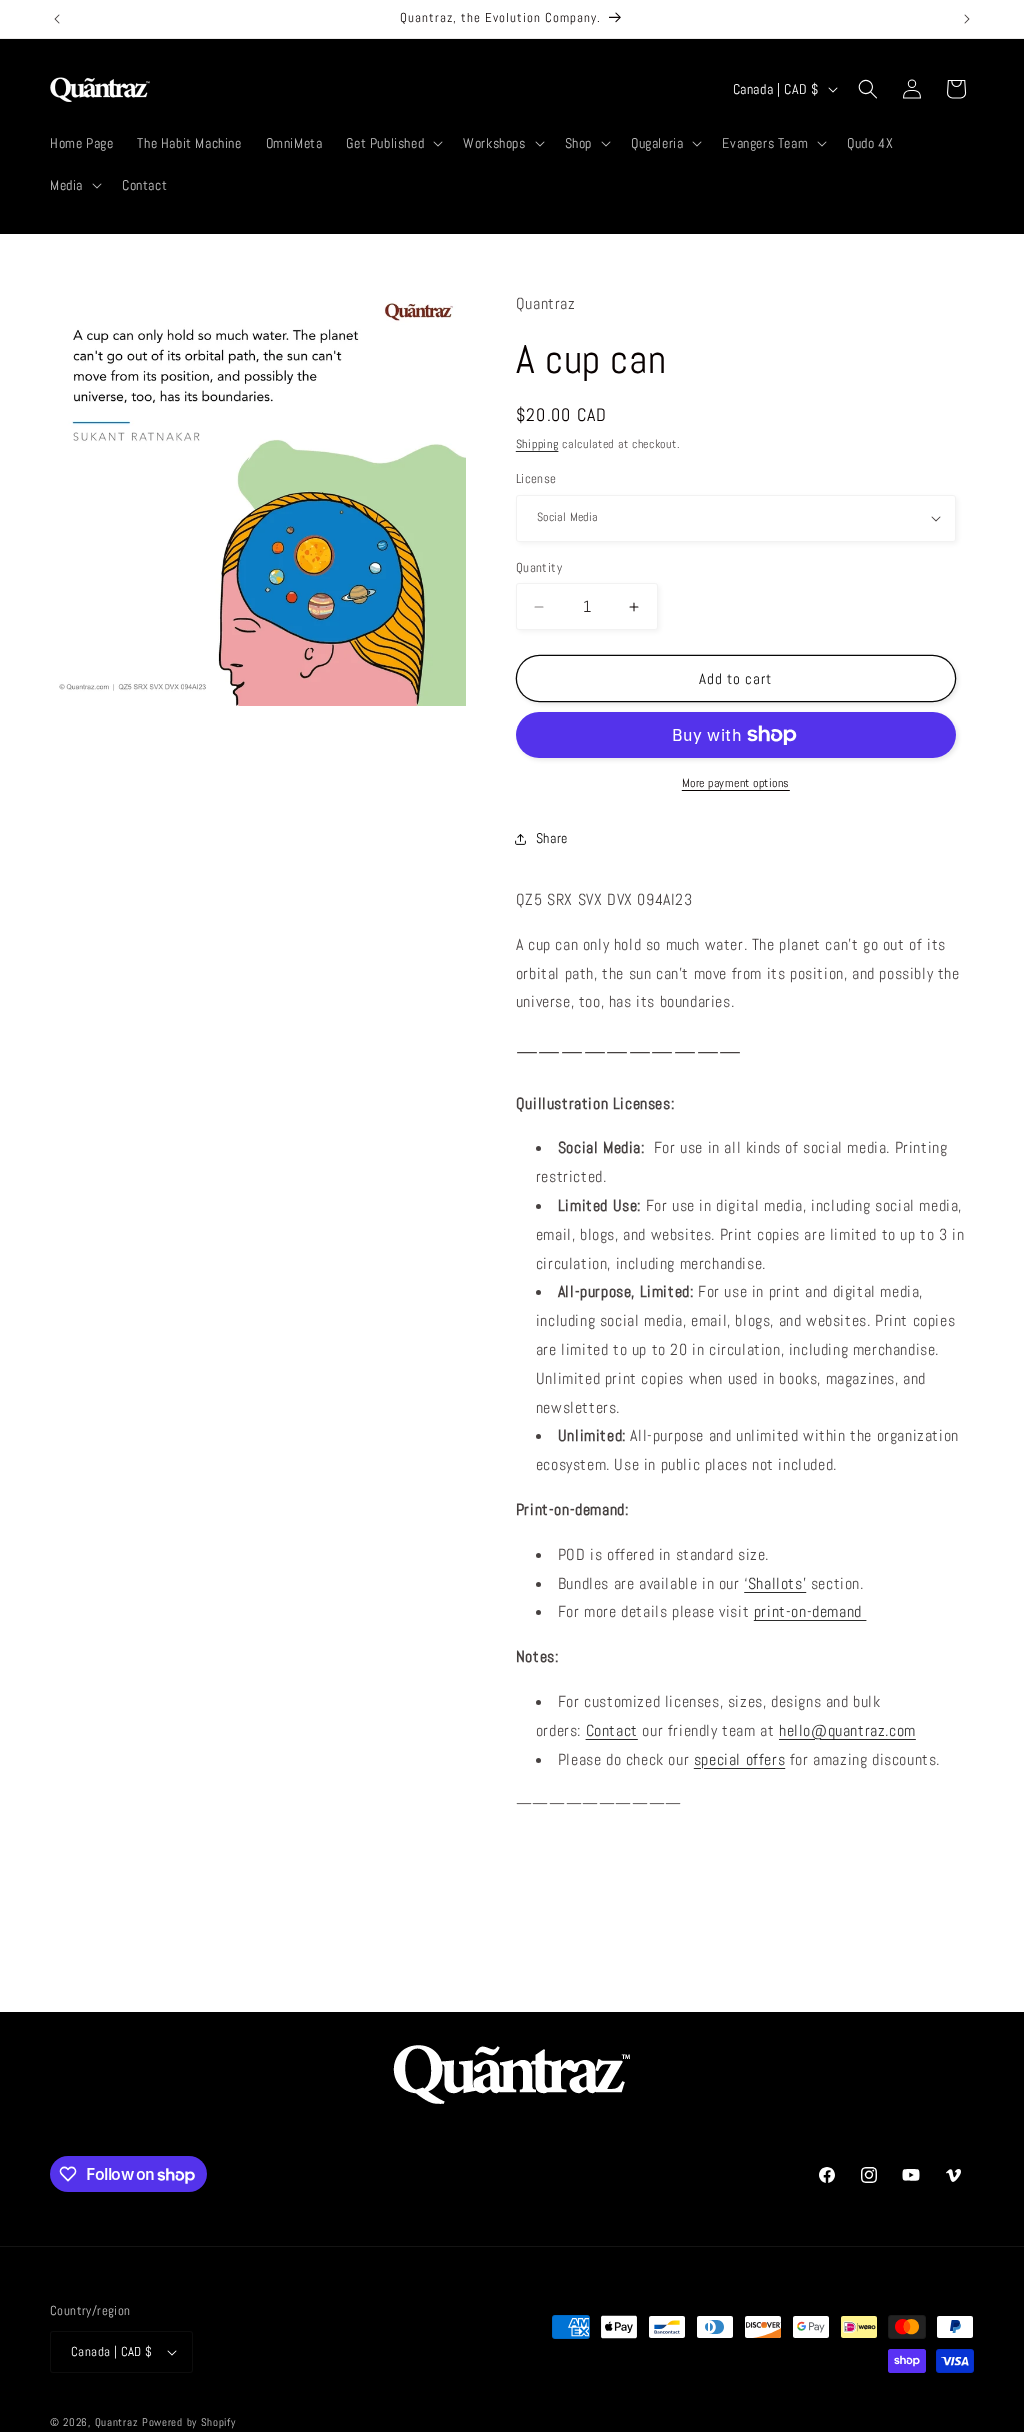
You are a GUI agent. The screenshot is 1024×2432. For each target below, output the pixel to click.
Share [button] (552, 838)
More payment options (736, 783)
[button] (392, 143)
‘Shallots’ (775, 1583)
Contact (612, 1730)
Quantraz (117, 2422)
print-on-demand (810, 1611)
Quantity (539, 567)
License (536, 478)
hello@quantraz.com (847, 1730)
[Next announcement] (967, 19)
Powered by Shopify (189, 2422)
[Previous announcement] (57, 19)
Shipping (537, 444)
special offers (739, 1759)
